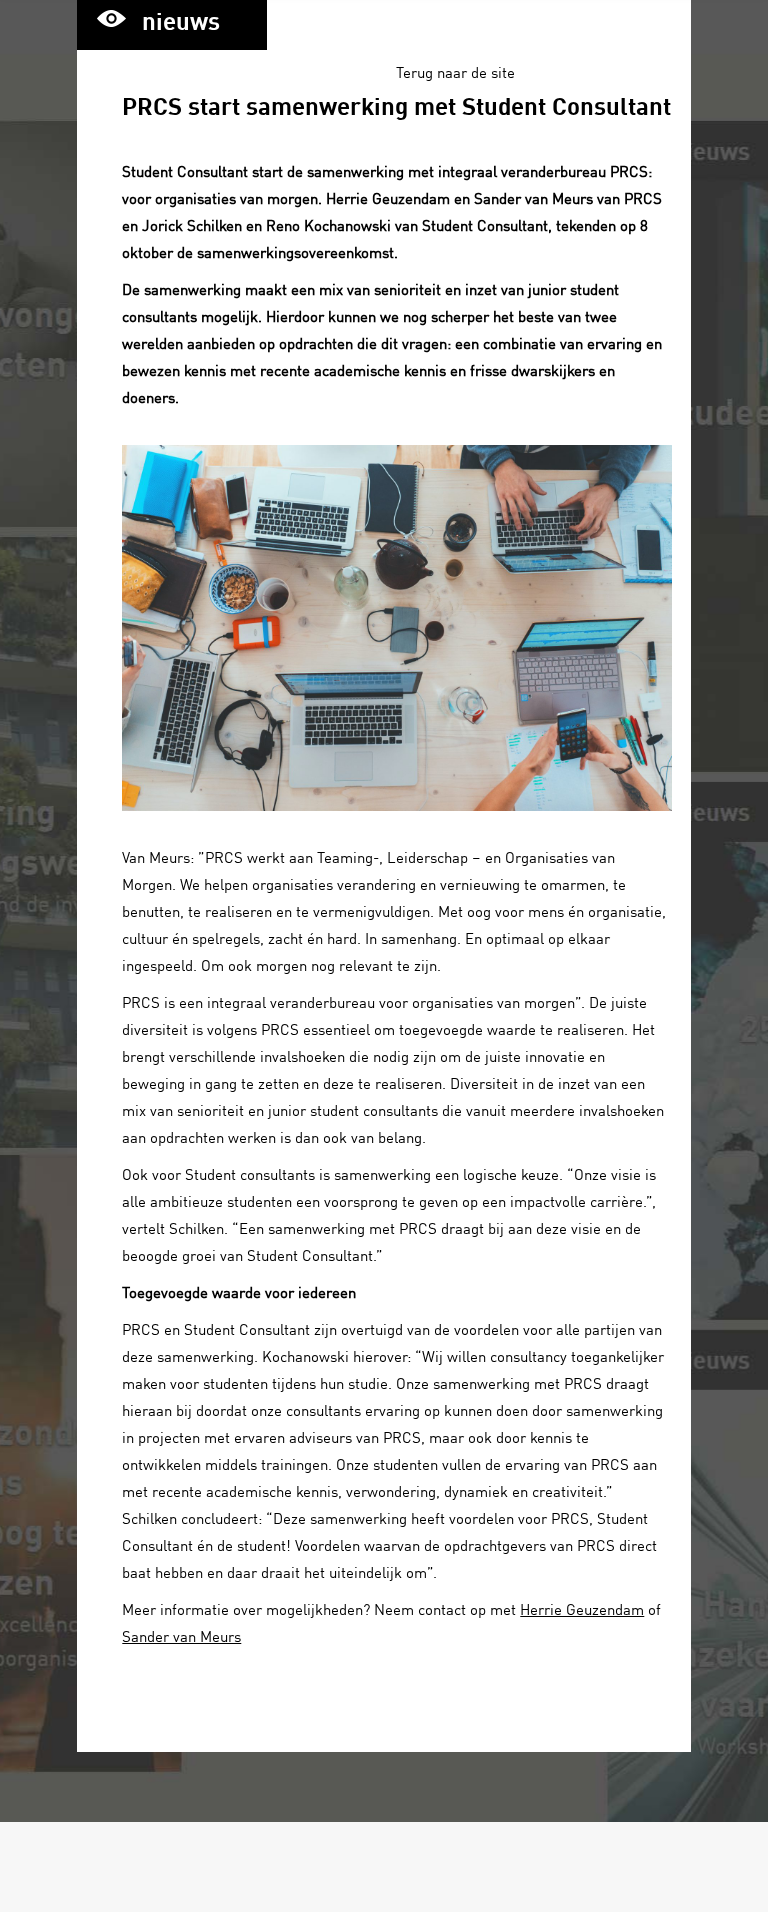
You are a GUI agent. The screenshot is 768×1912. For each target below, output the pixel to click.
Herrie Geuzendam (582, 1608)
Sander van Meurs (181, 1635)
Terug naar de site (455, 71)
